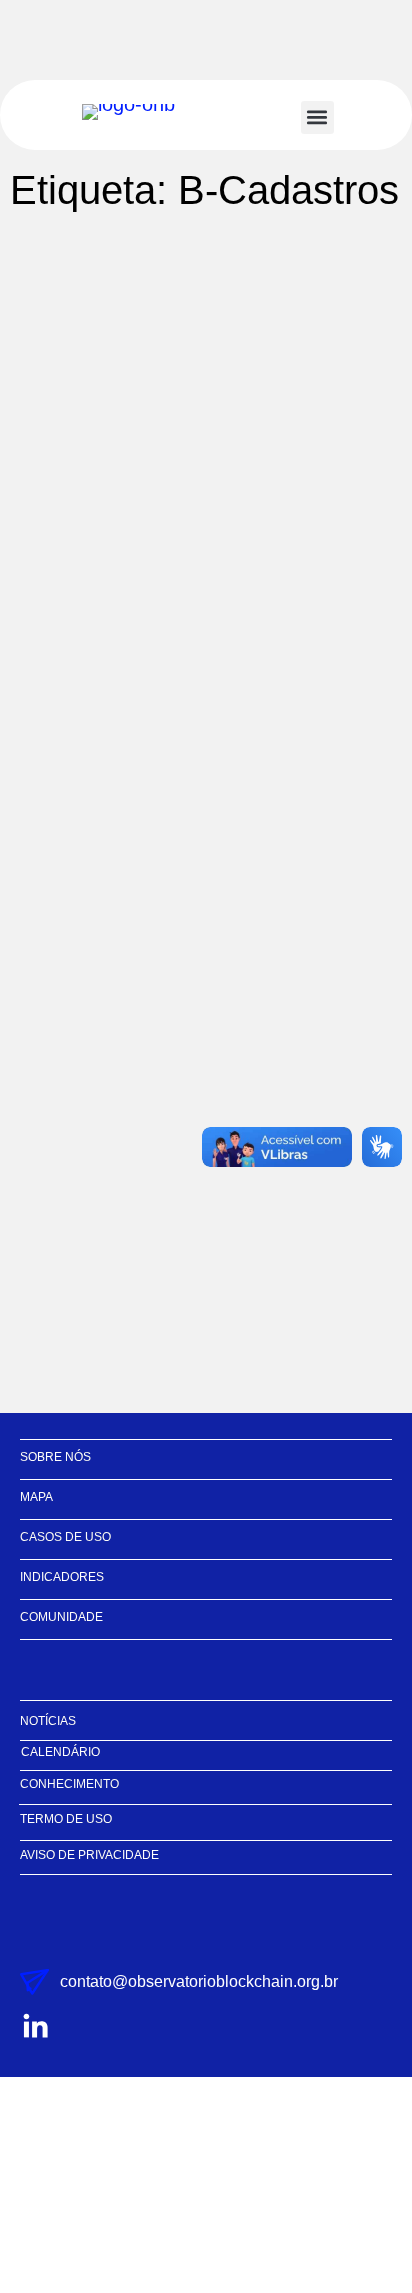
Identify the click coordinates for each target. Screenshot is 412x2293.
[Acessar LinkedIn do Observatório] (35, 2027)
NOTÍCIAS (48, 1721)
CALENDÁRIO (60, 1752)
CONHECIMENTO (69, 1784)
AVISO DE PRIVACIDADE (89, 1855)
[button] (317, 117)
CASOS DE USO (65, 1537)
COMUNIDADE (61, 1617)
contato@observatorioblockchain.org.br (199, 1981)
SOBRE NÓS (55, 1457)
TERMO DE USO (66, 1819)
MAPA (36, 1497)
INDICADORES (62, 1577)
